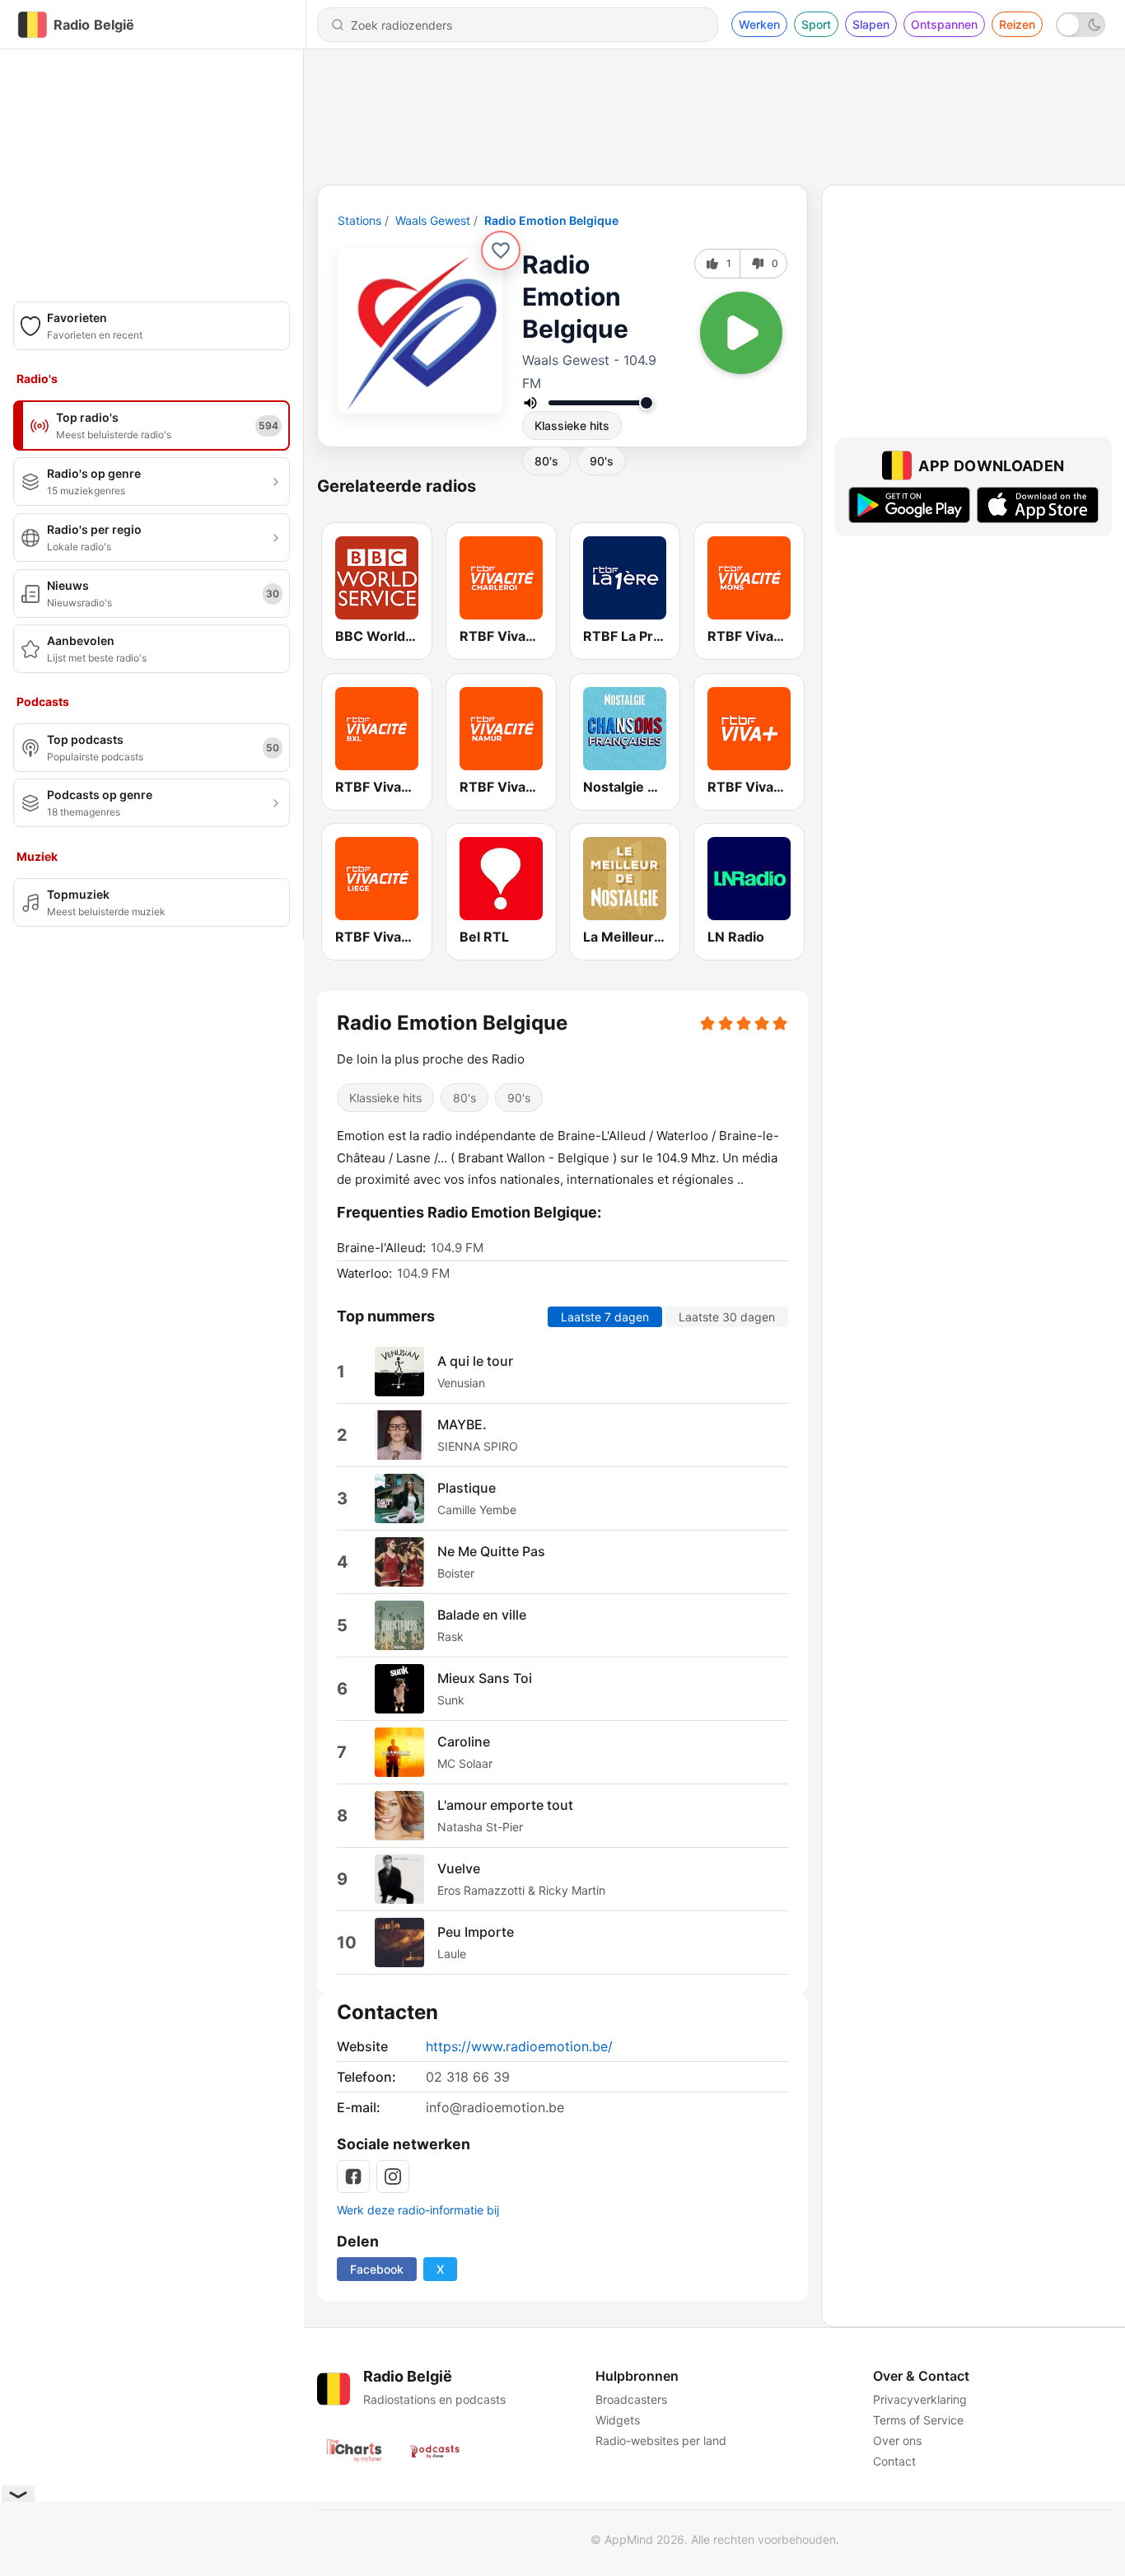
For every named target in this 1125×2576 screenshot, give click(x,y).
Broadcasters (631, 2399)
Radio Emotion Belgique (551, 220)
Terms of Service (918, 2420)
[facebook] (353, 2176)
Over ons (897, 2440)
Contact (894, 2461)
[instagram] (393, 2176)
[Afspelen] (741, 333)
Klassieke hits (572, 425)
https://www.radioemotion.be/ (519, 2046)
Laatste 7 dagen (605, 1316)
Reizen (1017, 24)
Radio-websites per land (661, 2440)
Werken (759, 24)
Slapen (871, 24)
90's (602, 461)
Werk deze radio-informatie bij (418, 2210)
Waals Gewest (433, 220)
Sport (816, 24)
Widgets (618, 2420)
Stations (359, 220)
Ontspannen (944, 24)
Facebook (377, 2269)
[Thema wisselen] (1081, 25)
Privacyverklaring (920, 2399)
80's (546, 461)
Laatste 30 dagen (727, 1316)
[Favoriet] (501, 250)
